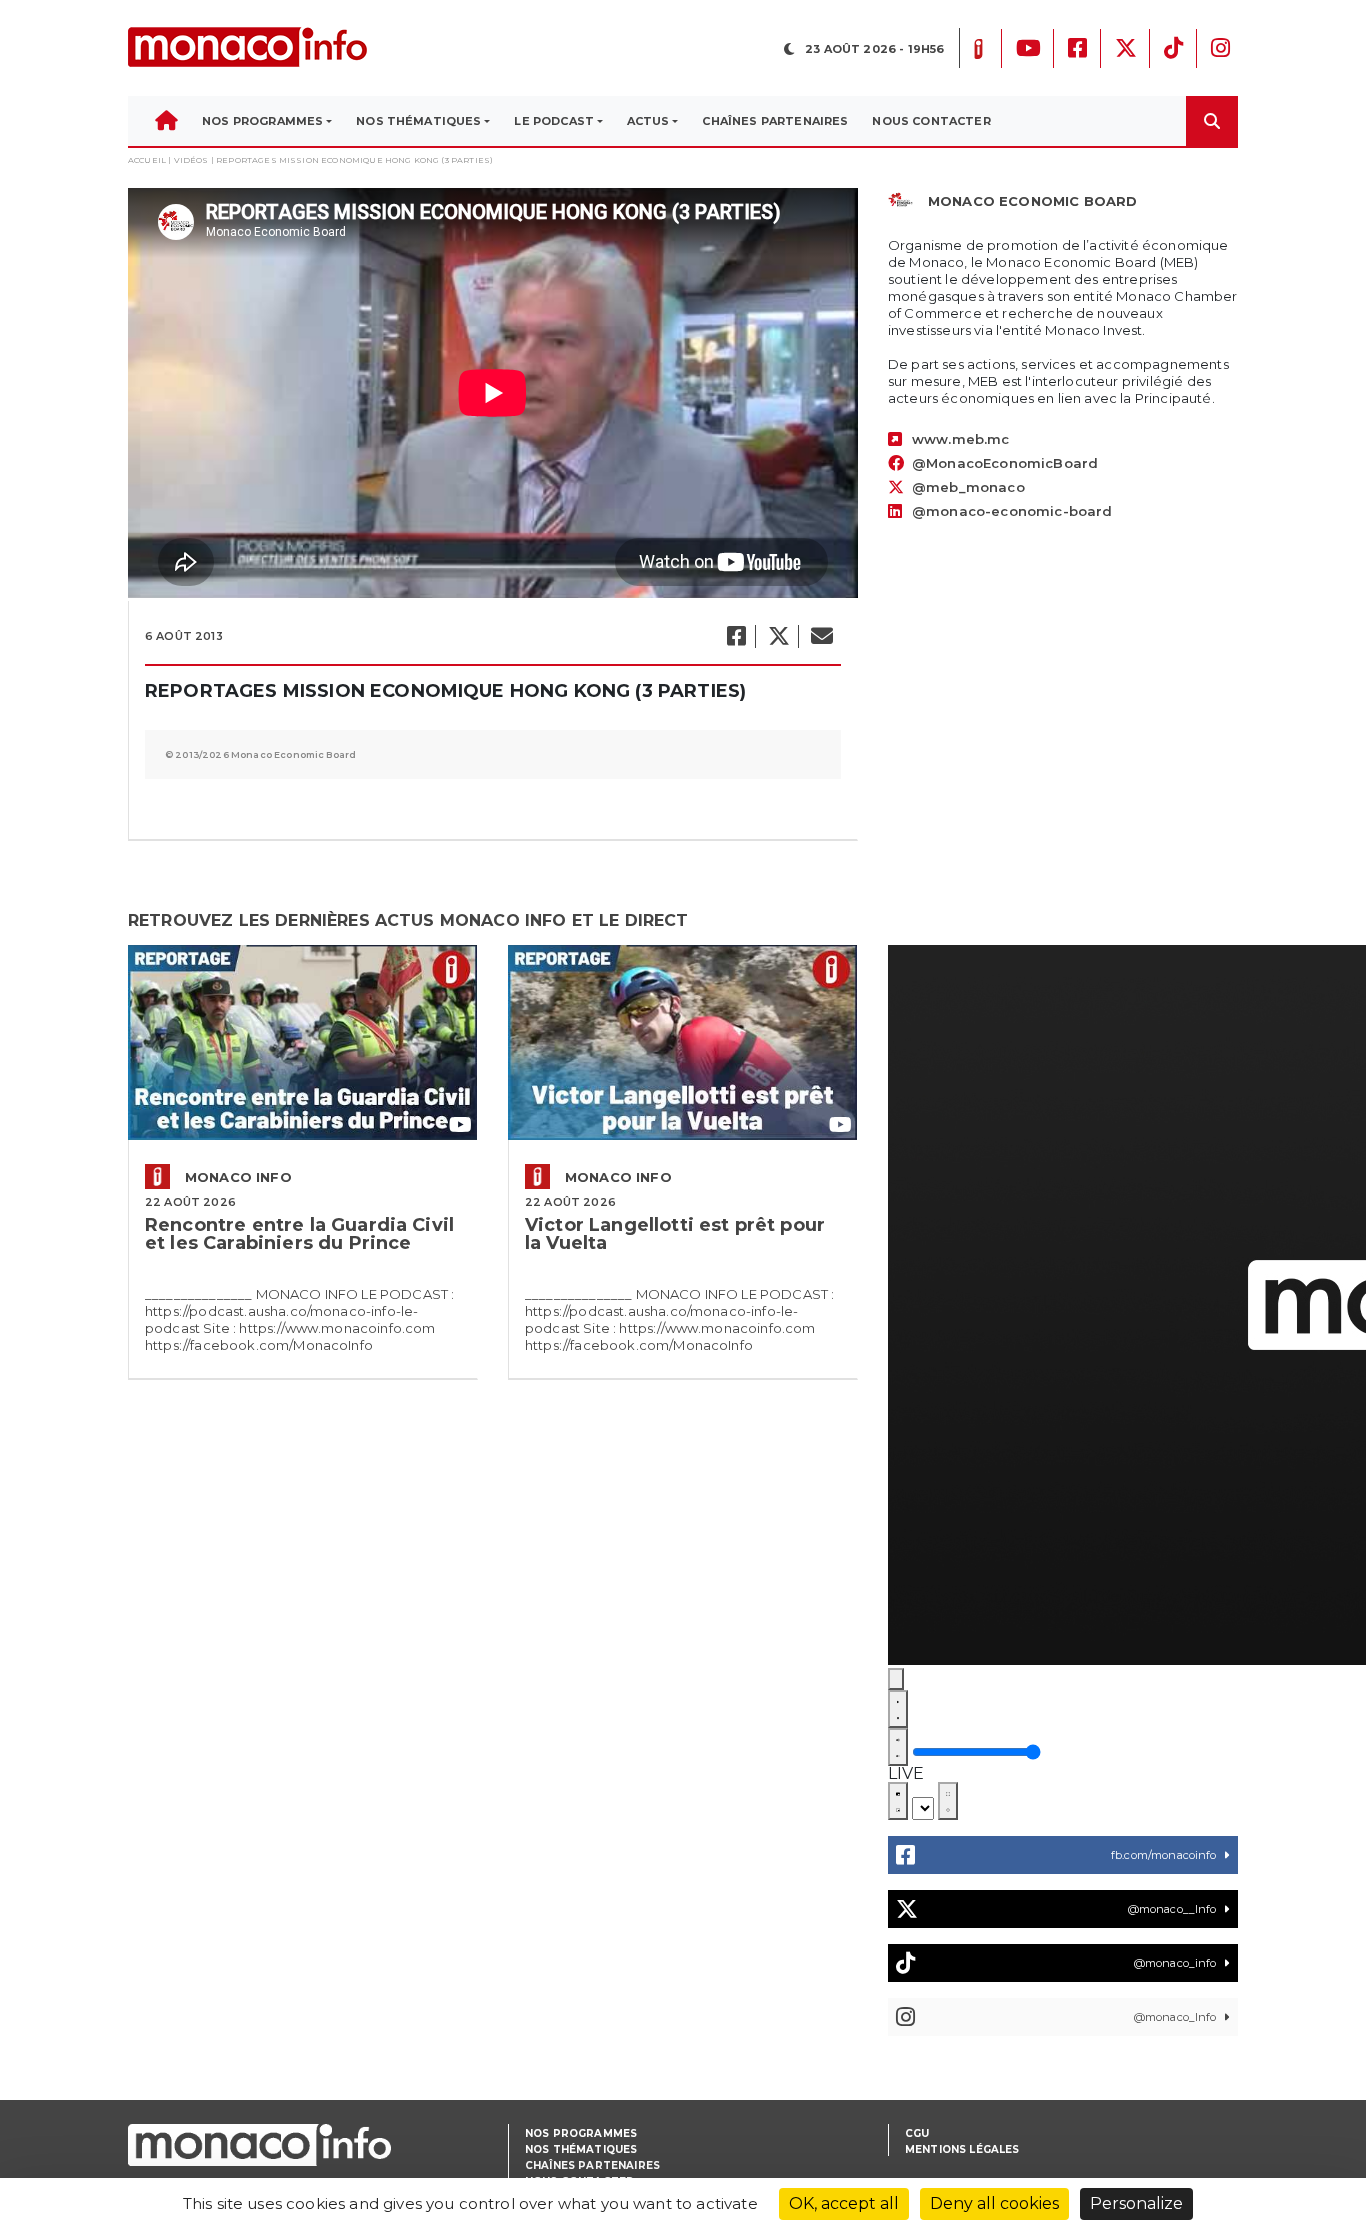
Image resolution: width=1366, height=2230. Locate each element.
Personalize (1136, 2203)
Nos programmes (581, 2133)
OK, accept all (844, 2203)
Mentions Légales (962, 2149)
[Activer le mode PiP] (898, 1801)
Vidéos (191, 160)
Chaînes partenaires (592, 2165)
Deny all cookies (994, 2203)
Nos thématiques (581, 2149)
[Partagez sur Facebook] (735, 636)
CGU (917, 2133)
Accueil (147, 160)
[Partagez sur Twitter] (778, 636)
